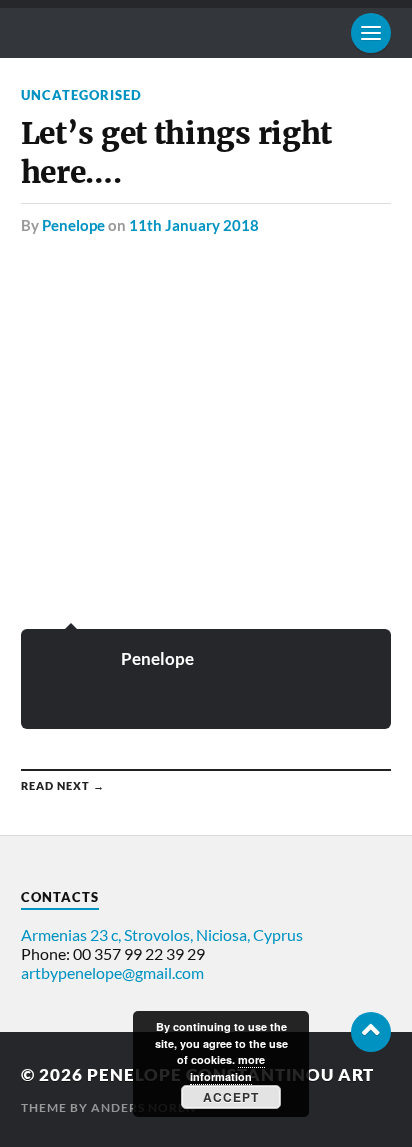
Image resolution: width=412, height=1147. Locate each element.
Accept (231, 1097)
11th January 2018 (194, 225)
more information (227, 1068)
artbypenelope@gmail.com (112, 972)
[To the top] (371, 1032)
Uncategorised (81, 95)
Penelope (73, 225)
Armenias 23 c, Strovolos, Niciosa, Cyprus (162, 934)
